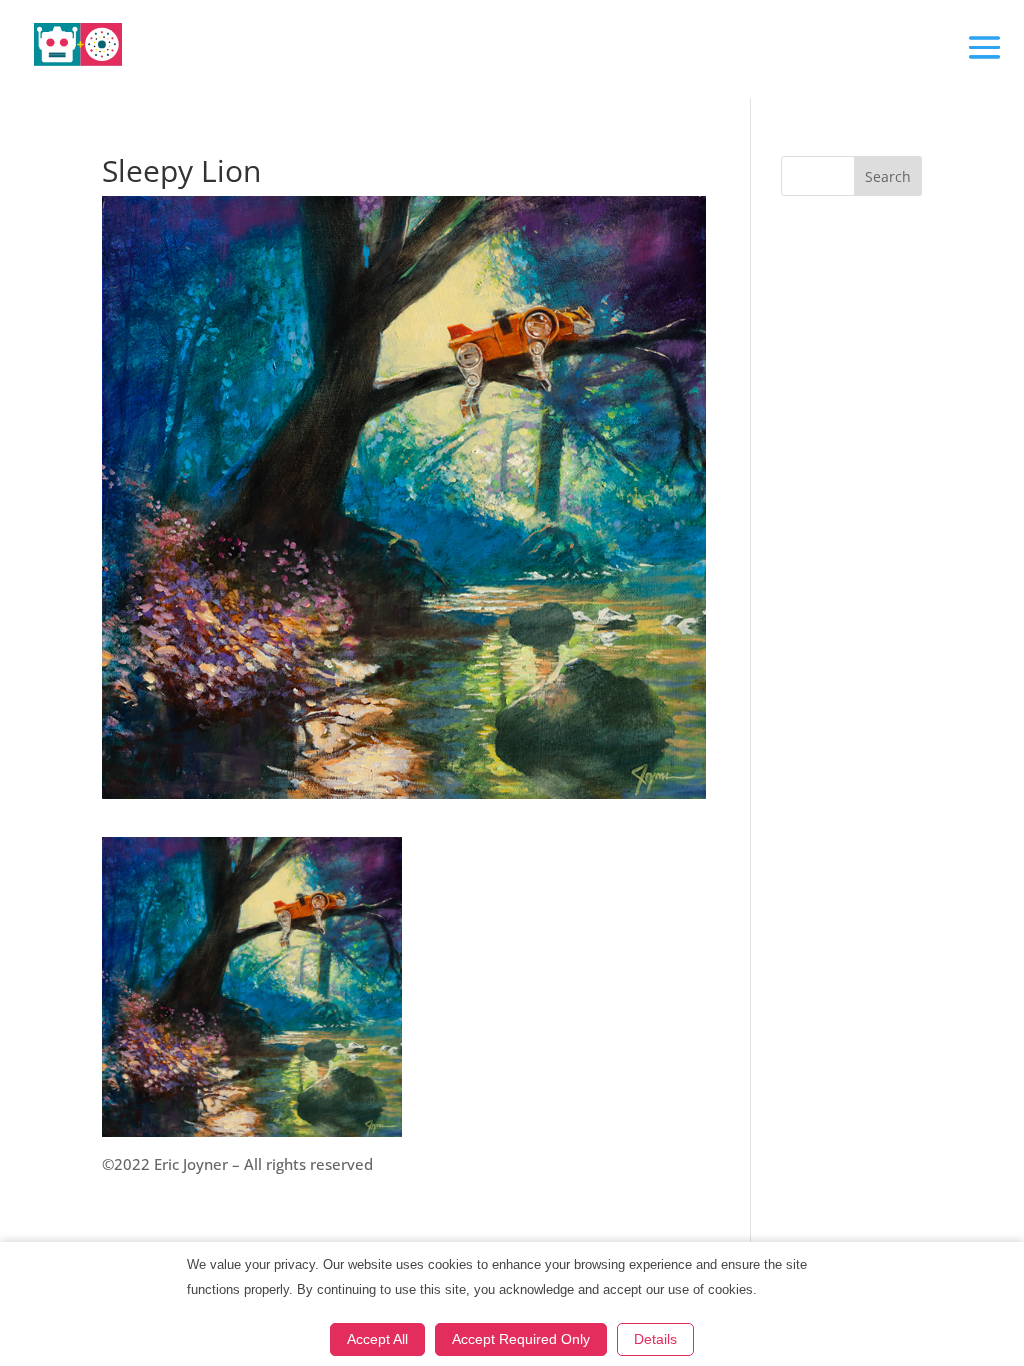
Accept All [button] (377, 1339)
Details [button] (655, 1339)
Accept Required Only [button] (521, 1339)
